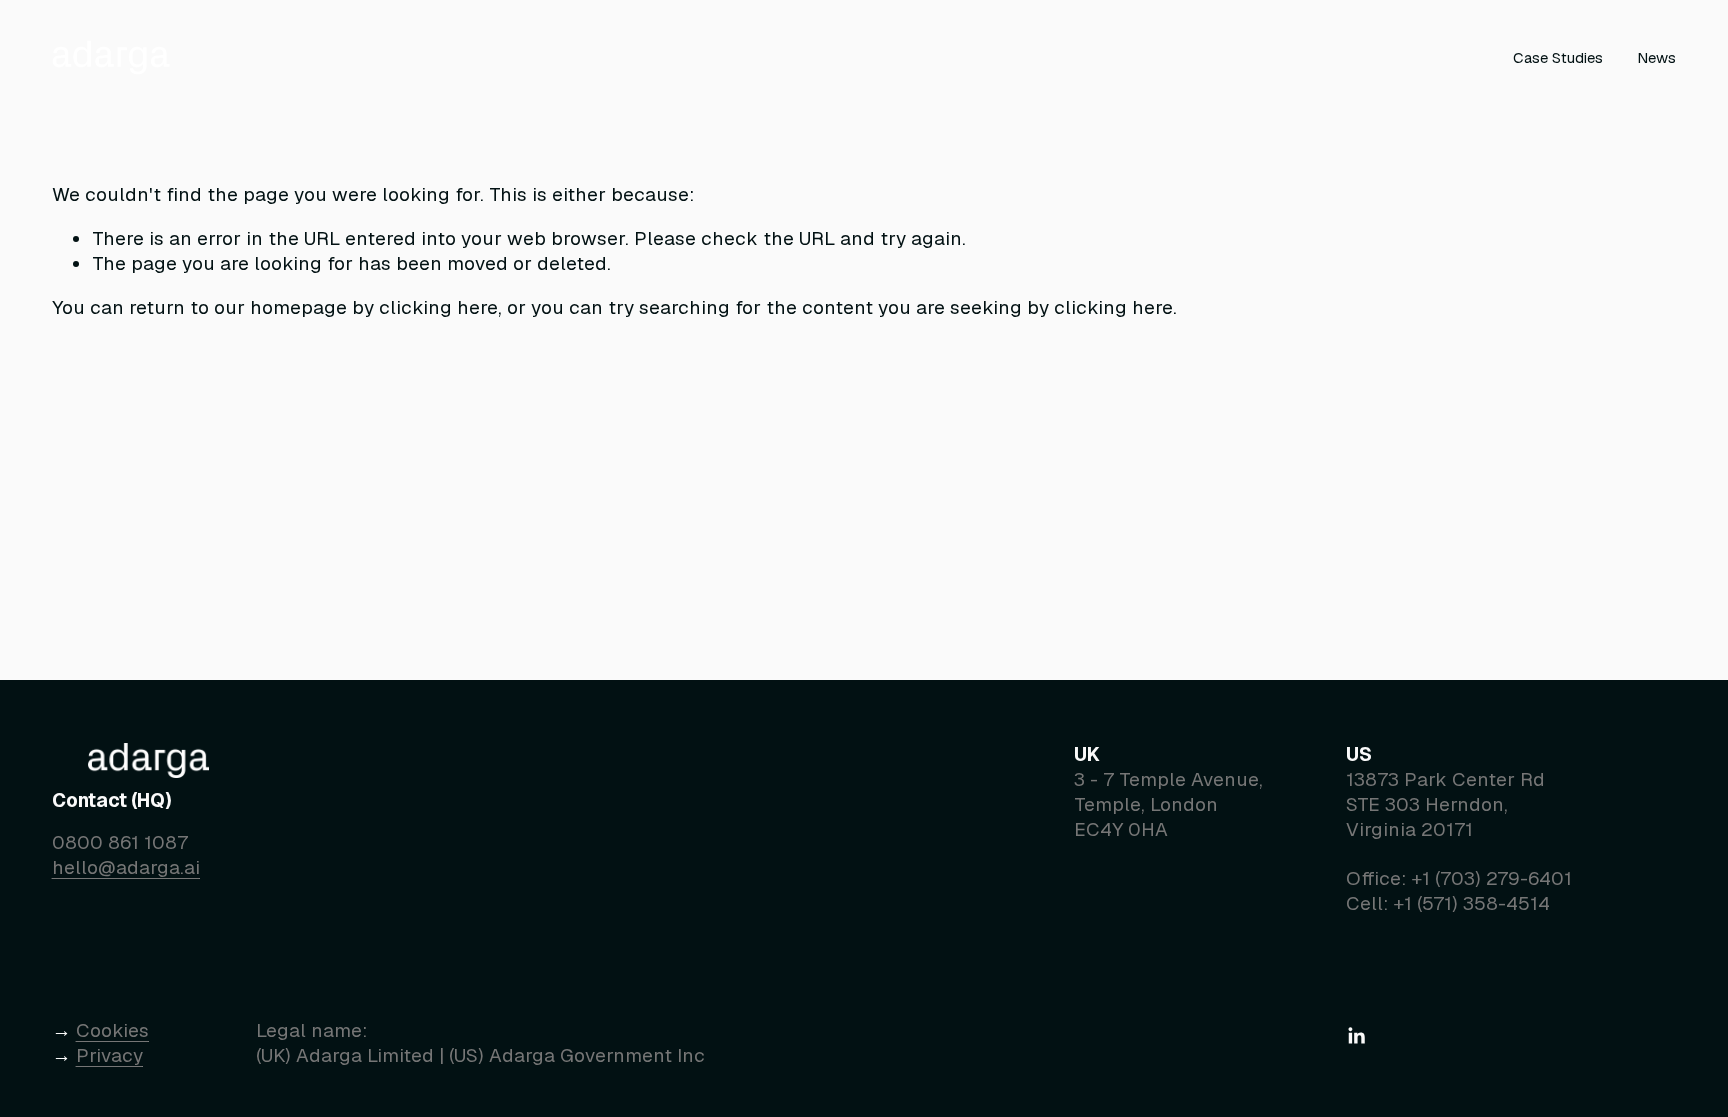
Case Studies (1558, 57)
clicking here (438, 307)
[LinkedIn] (1356, 1036)
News (1656, 57)
